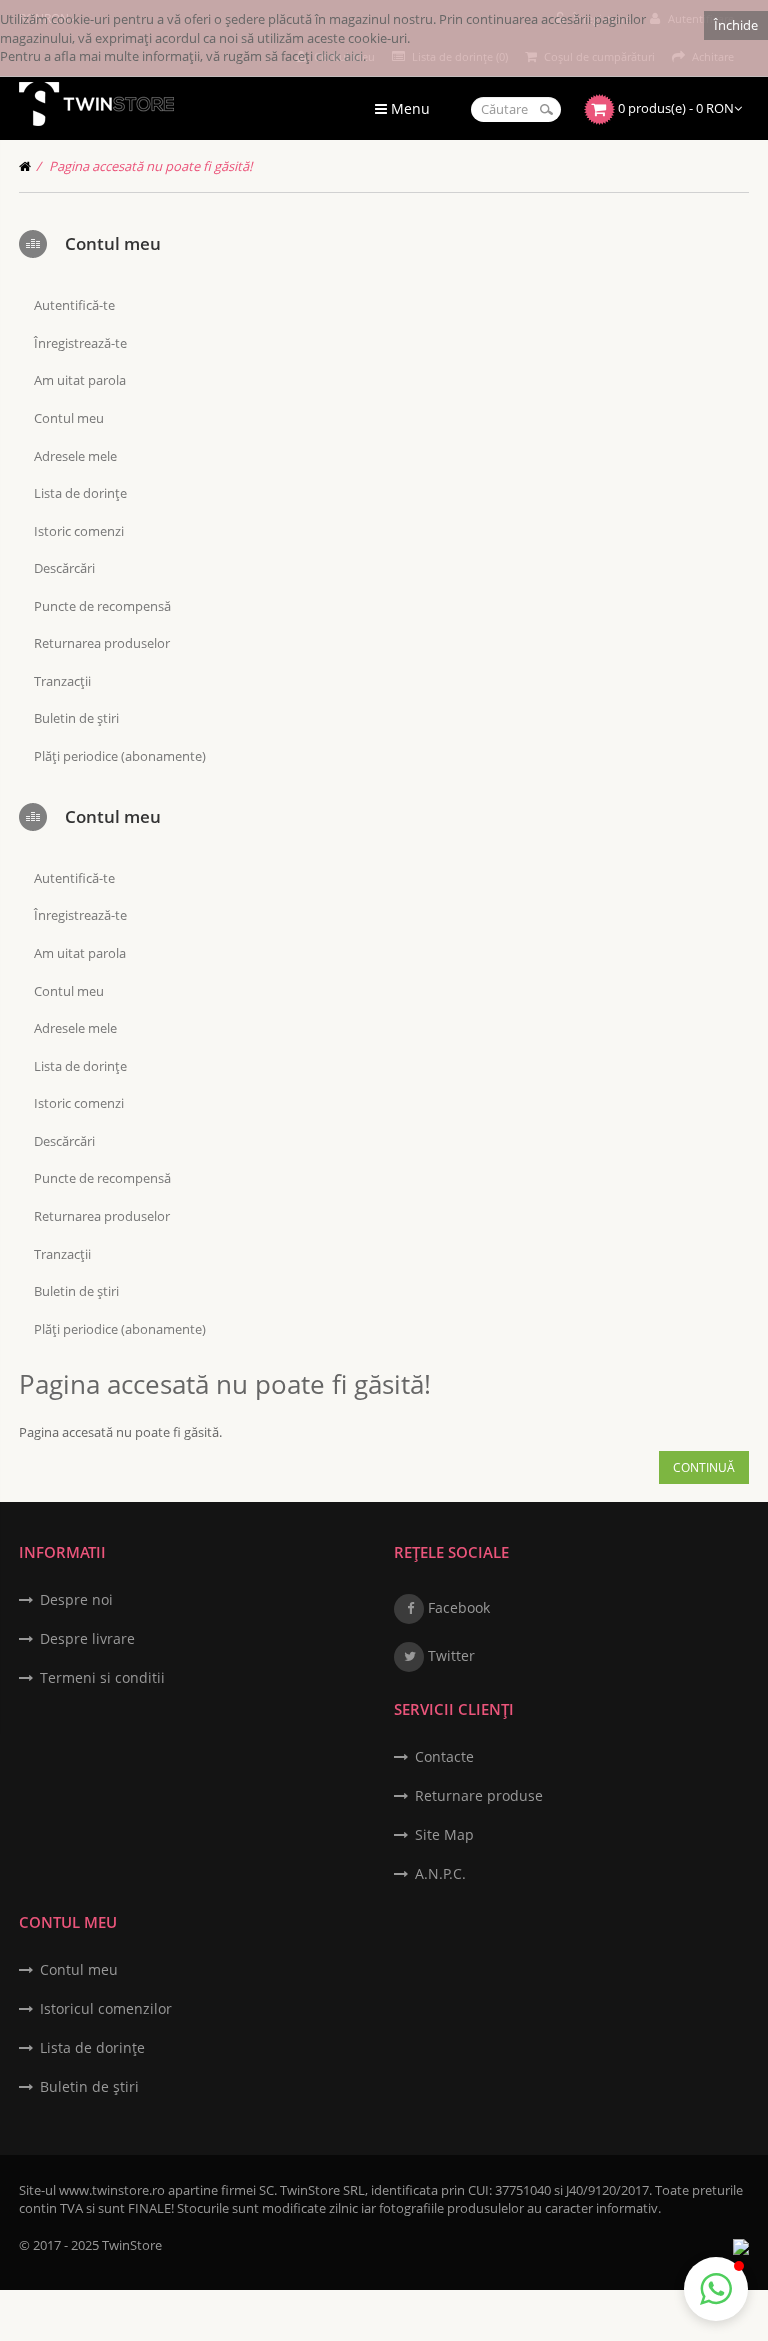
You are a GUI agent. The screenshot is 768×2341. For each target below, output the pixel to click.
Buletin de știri (76, 718)
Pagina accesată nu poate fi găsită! (150, 166)
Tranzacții (62, 681)
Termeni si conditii (102, 1677)
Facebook (457, 1607)
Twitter (449, 1655)
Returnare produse (479, 1795)
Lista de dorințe (80, 493)
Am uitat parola (80, 380)
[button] (716, 2289)
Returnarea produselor (102, 643)
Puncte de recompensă (102, 606)
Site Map (444, 1834)
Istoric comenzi (79, 531)
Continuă (704, 1467)
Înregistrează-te (80, 343)
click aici (339, 56)
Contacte (444, 1756)
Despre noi (76, 1599)
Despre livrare (87, 1638)
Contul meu (69, 418)
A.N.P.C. (440, 1873)
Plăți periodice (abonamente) (120, 756)
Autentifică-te (74, 305)
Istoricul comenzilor (106, 2008)
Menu (408, 108)
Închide (736, 25)
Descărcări (64, 568)
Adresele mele (75, 456)
